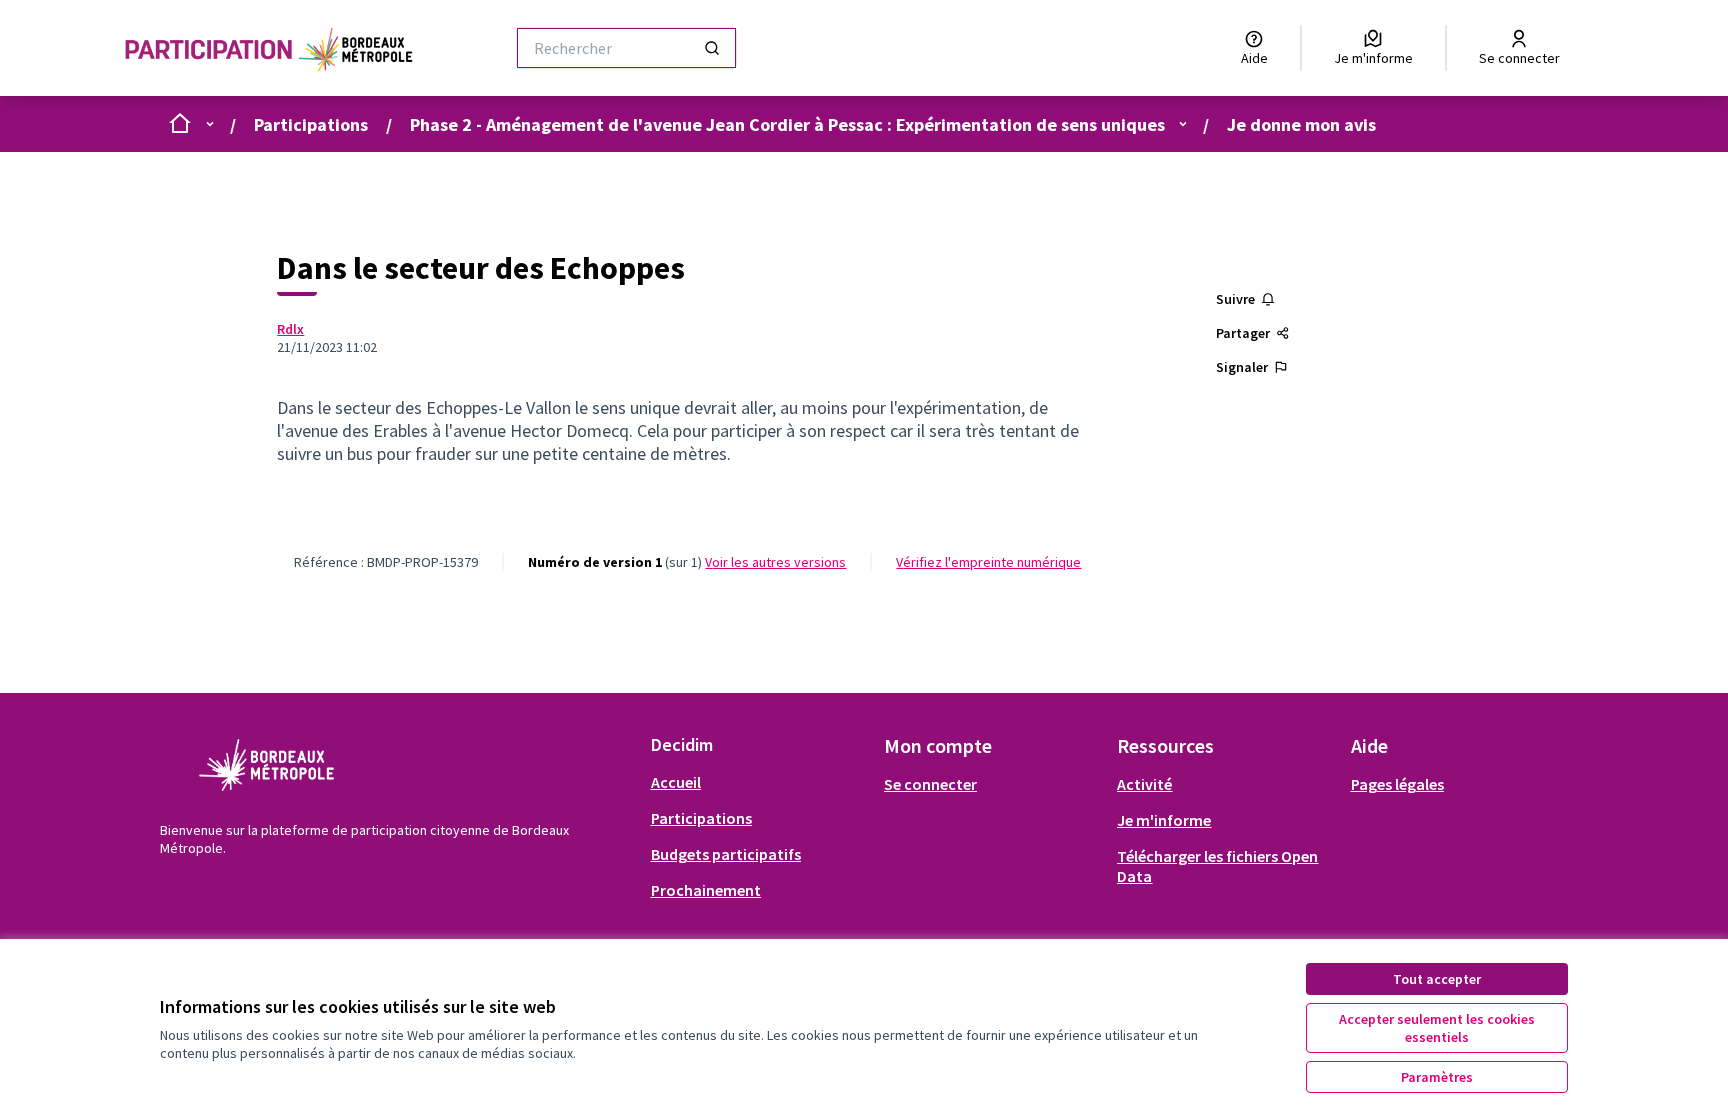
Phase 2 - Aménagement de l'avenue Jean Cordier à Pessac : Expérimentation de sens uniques (787, 124)
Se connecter (930, 784)
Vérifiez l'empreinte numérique (988, 562)
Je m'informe (1164, 820)
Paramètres (1437, 1077)
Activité (1144, 784)
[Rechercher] (712, 48)
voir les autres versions (775, 562)
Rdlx (290, 329)
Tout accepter (1437, 979)
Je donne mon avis (1301, 124)
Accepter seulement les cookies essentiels (1437, 1028)
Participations (311, 124)
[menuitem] (759, 782)
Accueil (676, 782)
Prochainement (706, 890)
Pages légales (1397, 784)
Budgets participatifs (726, 854)
